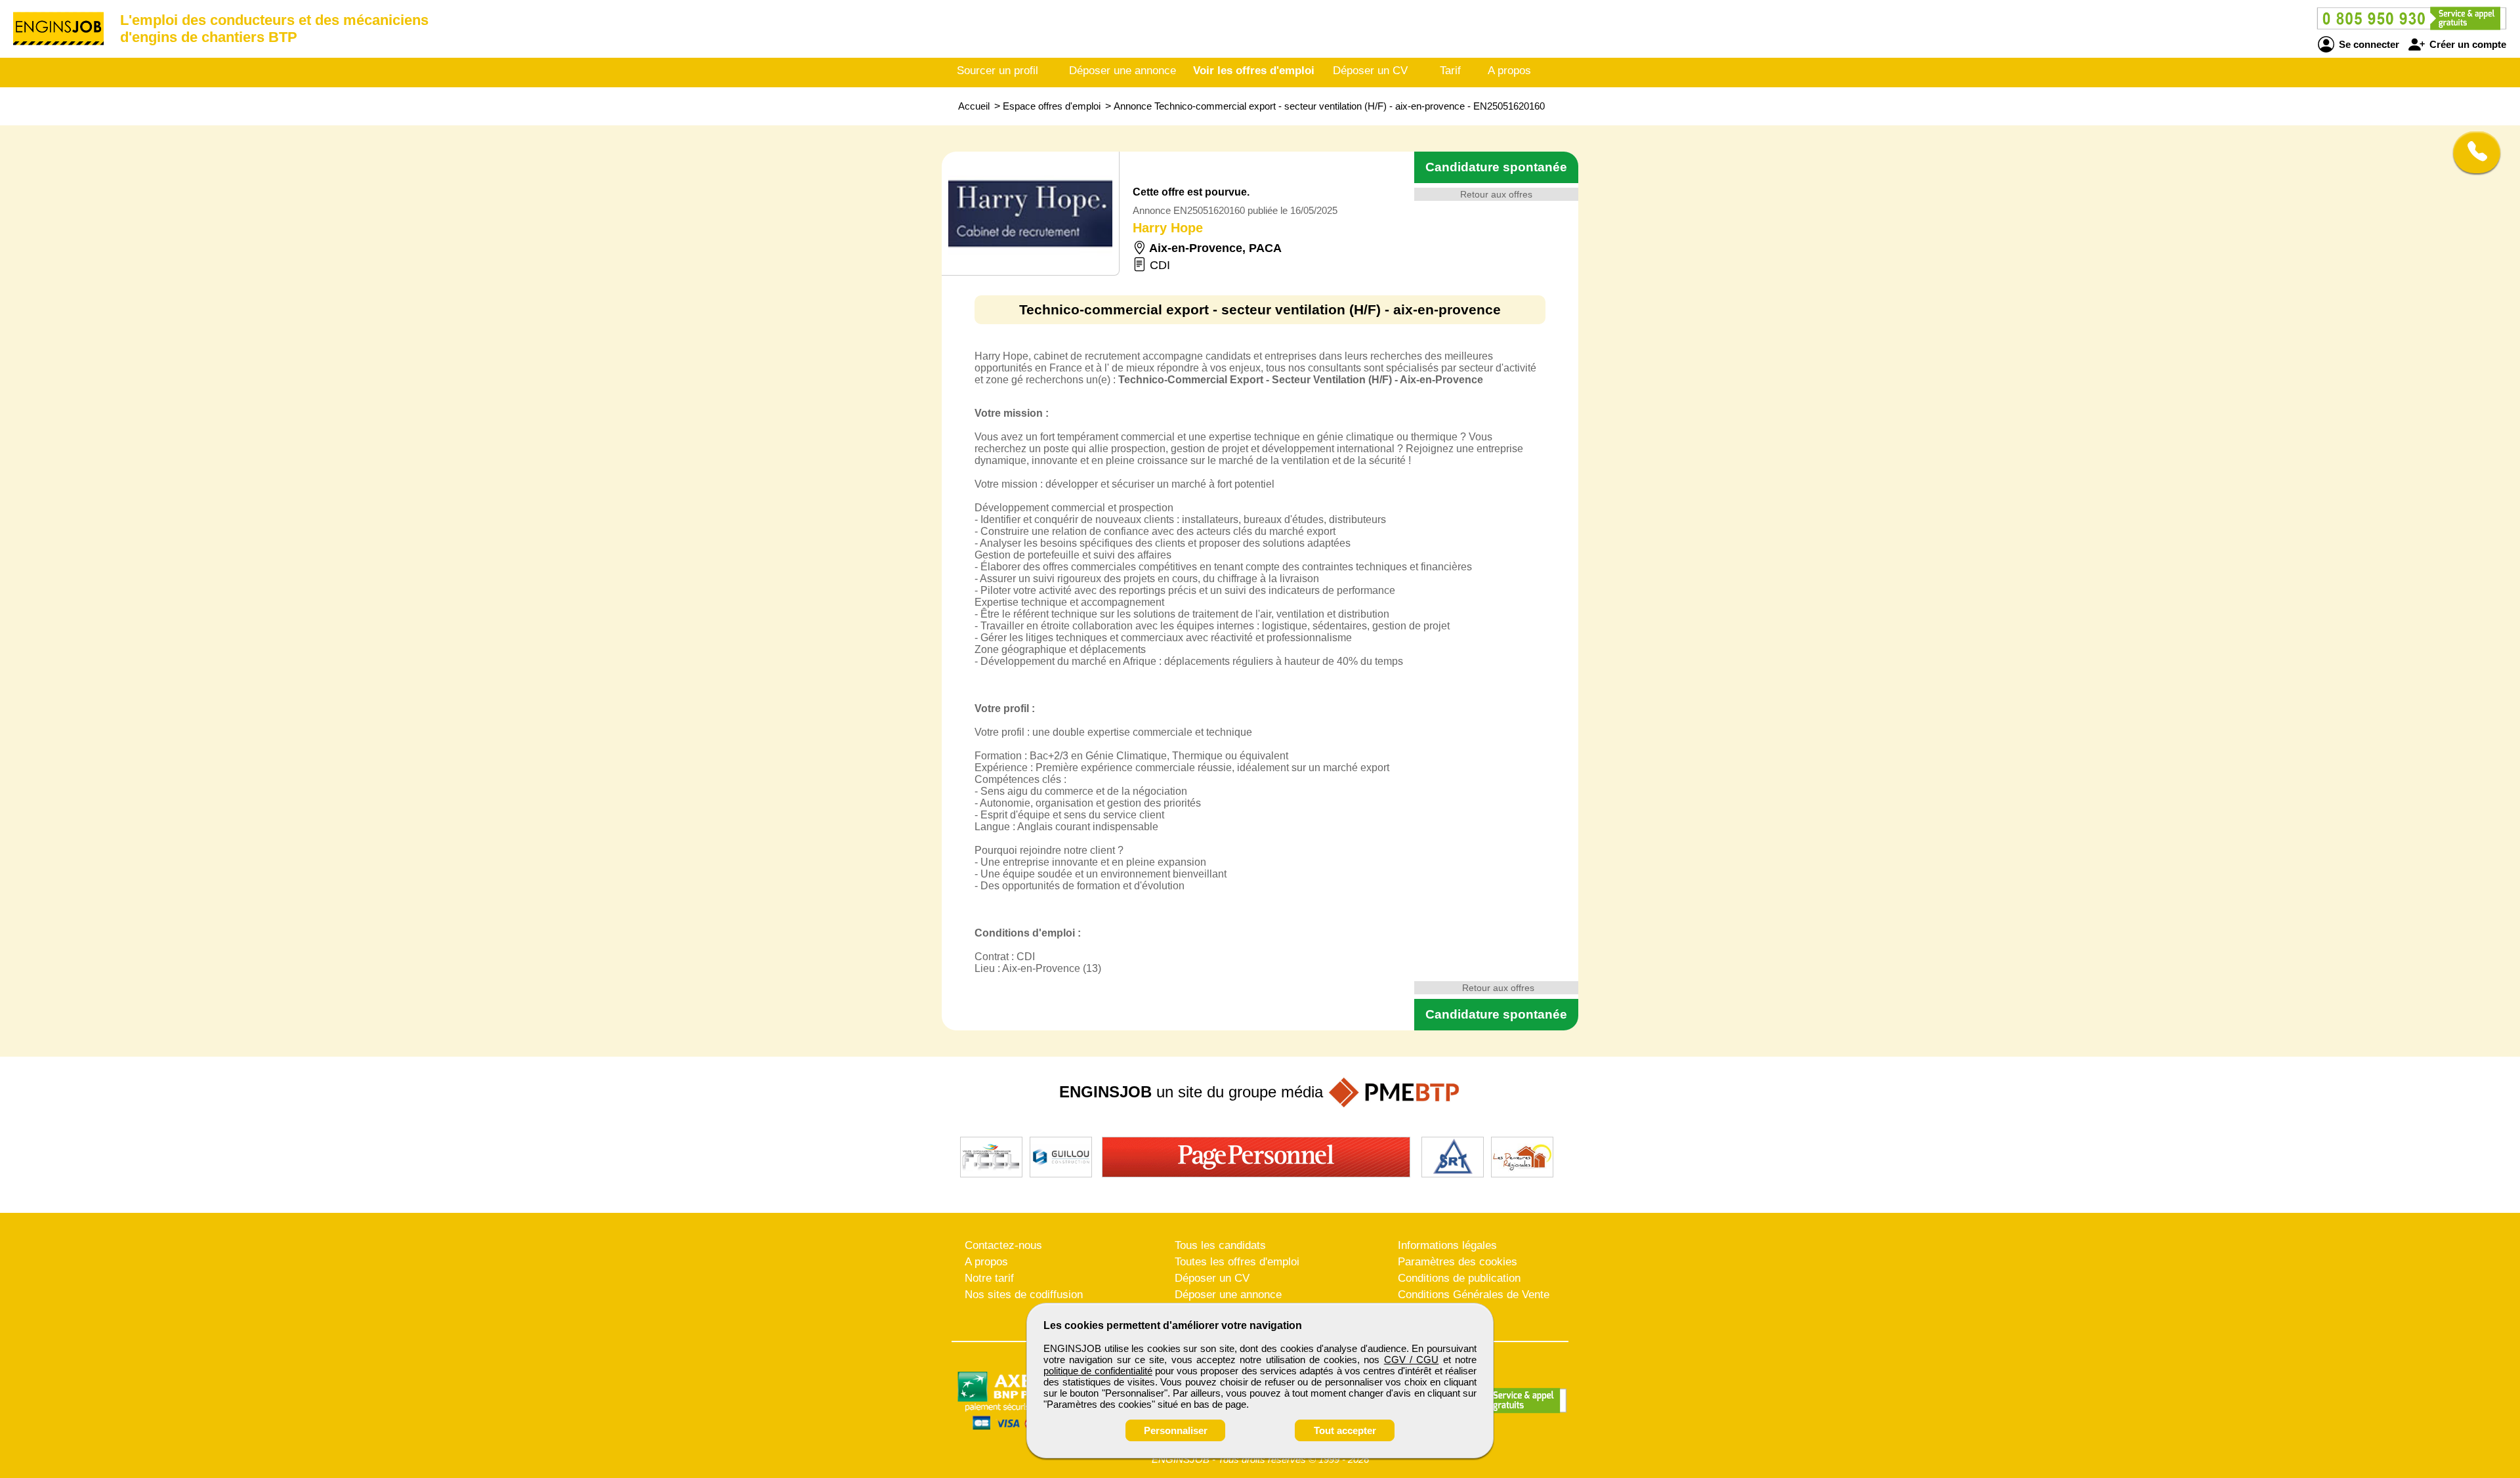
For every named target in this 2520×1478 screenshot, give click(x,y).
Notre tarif (989, 1278)
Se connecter (2368, 44)
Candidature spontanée (1496, 167)
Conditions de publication (1459, 1278)
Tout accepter (1345, 1430)
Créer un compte (2467, 44)
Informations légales (1447, 1245)
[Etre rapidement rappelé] (2472, 152)
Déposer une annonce (1123, 71)
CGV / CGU (1412, 1360)
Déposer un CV (1370, 71)
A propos (1509, 71)
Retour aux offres (1496, 194)
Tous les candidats (1220, 1245)
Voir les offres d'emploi (1254, 71)
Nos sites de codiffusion (1024, 1295)
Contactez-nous (1003, 1245)
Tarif (1450, 71)
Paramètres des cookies (1458, 1262)
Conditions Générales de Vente (1474, 1295)
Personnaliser (1176, 1430)
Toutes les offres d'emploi (1237, 1262)
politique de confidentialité (1098, 1371)
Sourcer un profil (997, 71)
